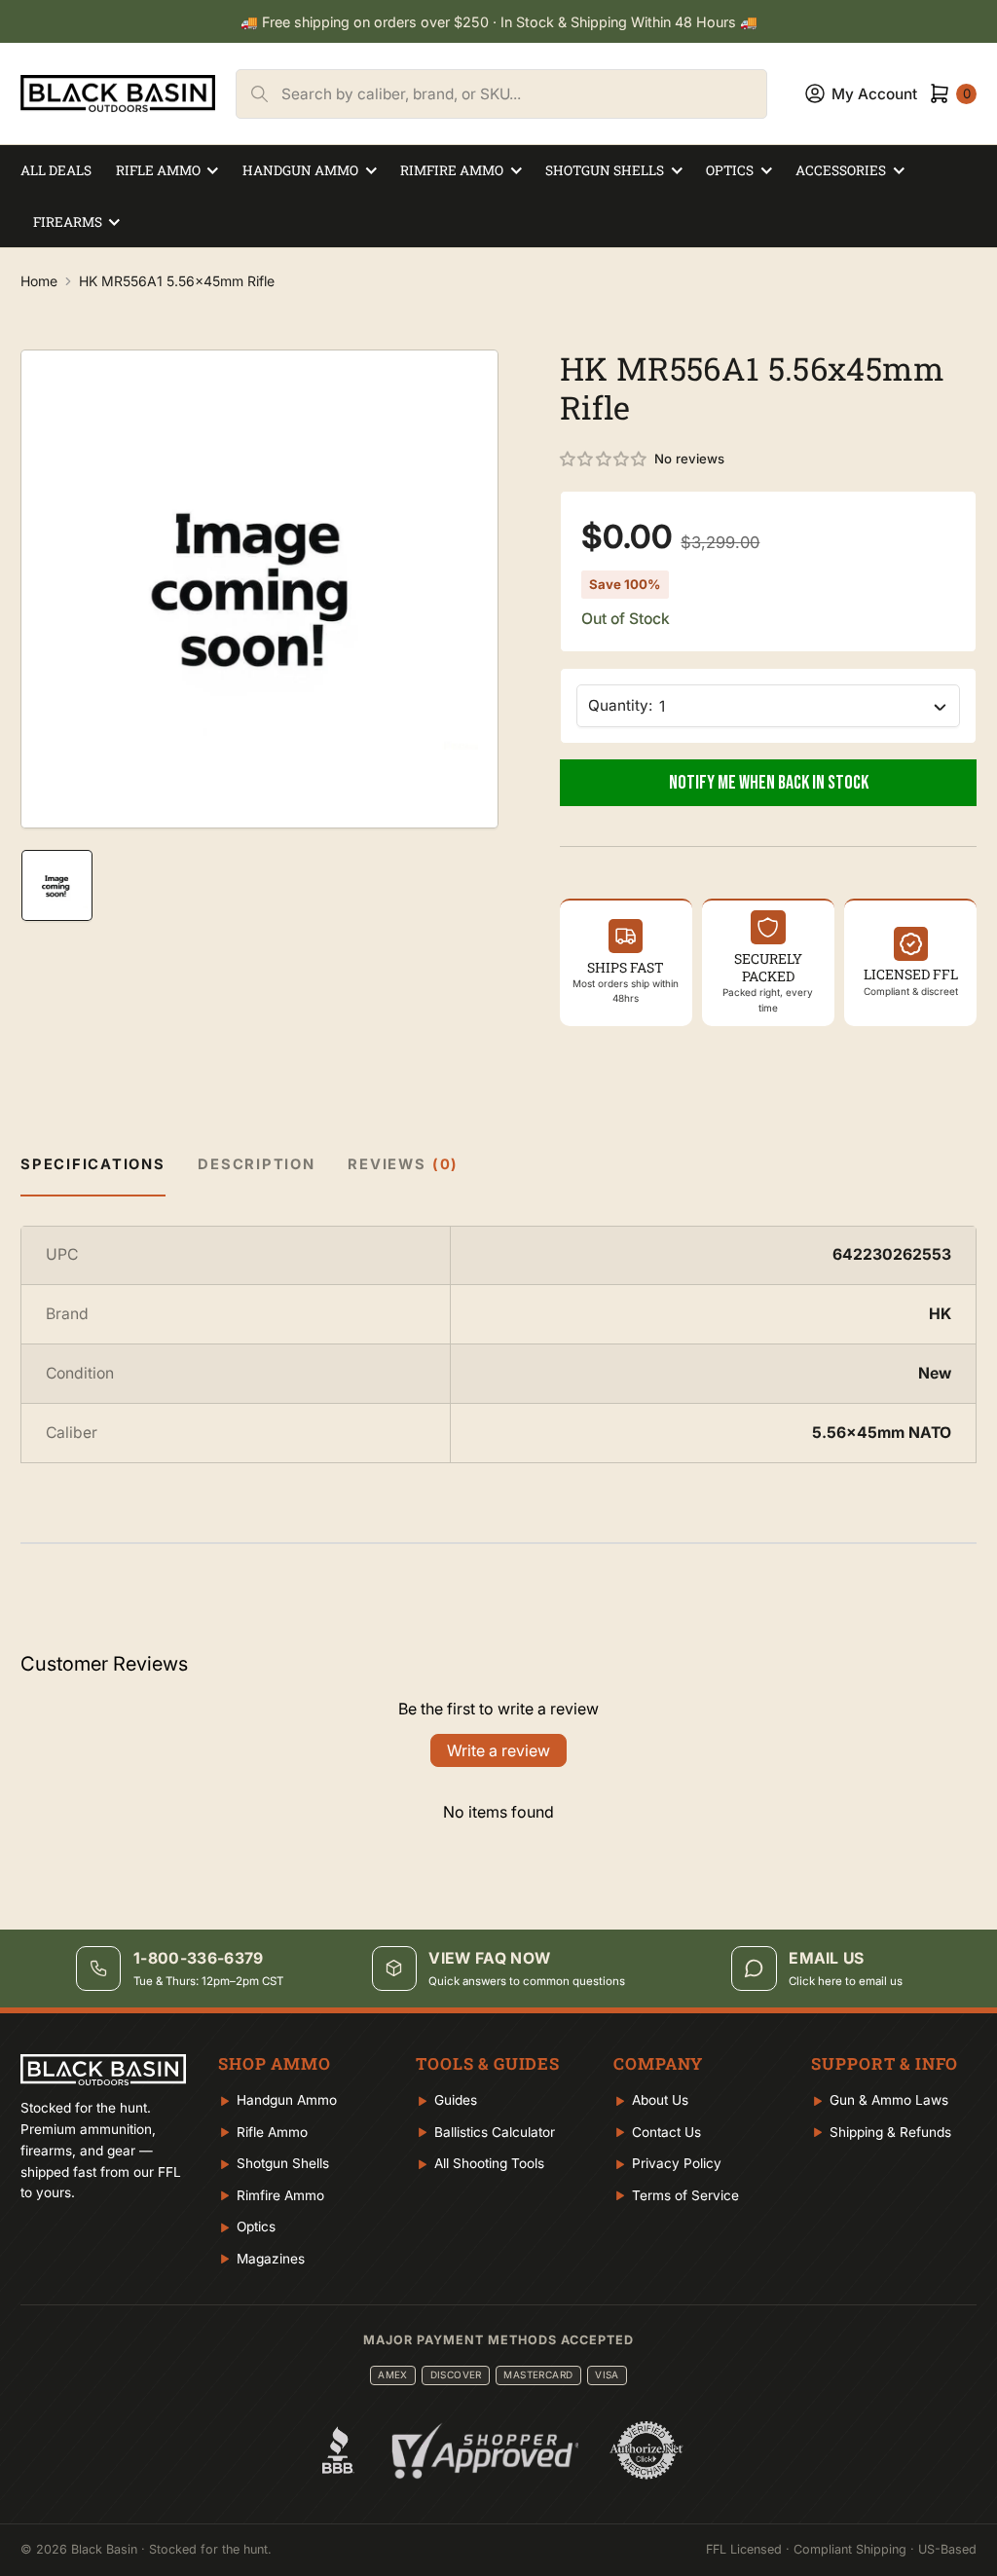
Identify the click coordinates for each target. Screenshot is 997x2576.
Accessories (841, 170)
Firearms (68, 222)
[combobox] (524, 94)
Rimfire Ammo (452, 170)
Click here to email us (846, 1981)
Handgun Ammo (300, 170)
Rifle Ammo (158, 170)
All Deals (56, 170)
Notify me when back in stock (769, 783)
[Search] (259, 94)
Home (39, 281)
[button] (604, 460)
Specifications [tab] (93, 1164)
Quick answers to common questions (527, 1981)
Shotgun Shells (605, 170)
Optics (730, 170)
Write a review (498, 1750)
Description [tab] (256, 1164)
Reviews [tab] (403, 1164)
